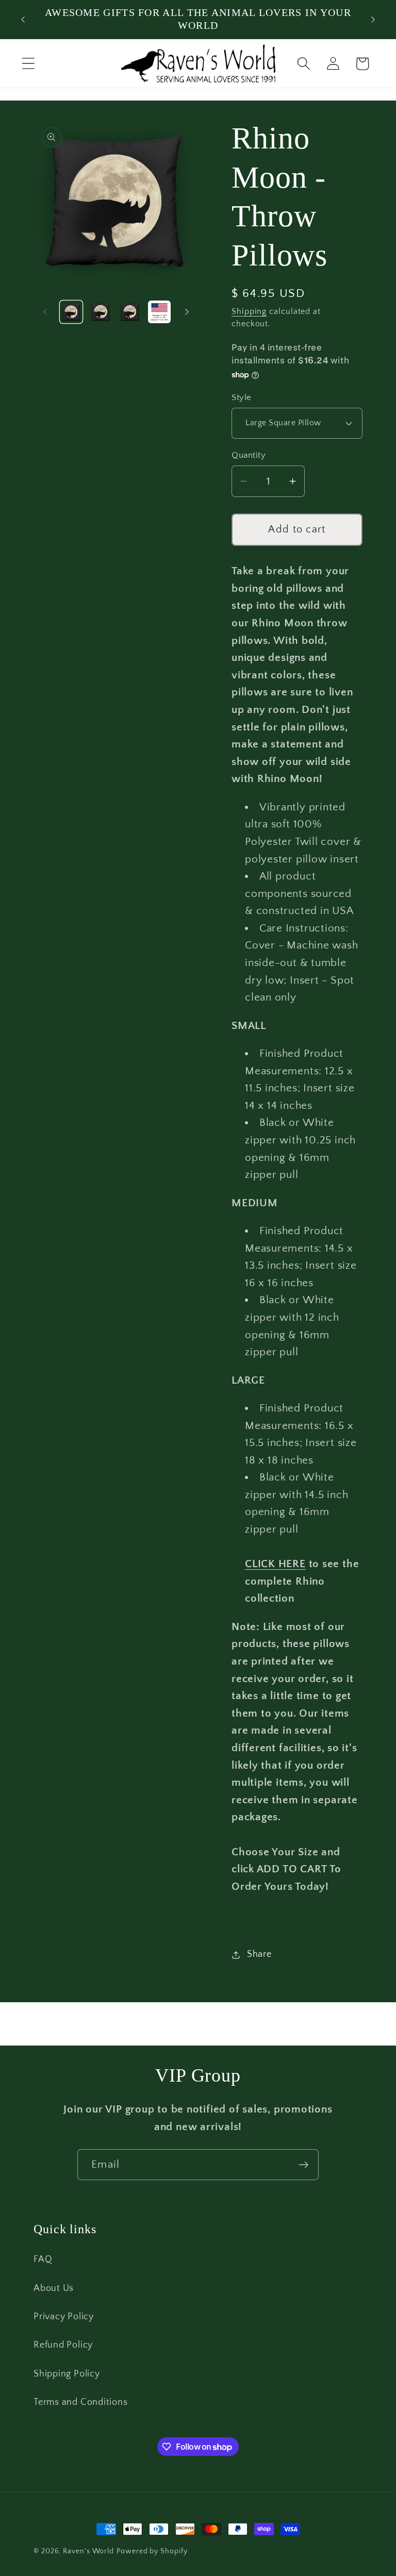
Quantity (249, 455)
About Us (54, 2288)
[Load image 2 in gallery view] (101, 312)
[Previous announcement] (23, 20)
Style (242, 397)
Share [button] (259, 1954)
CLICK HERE (275, 1564)
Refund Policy (63, 2345)
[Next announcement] (373, 20)
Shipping (249, 312)
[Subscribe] (303, 2165)
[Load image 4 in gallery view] (159, 312)
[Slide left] (45, 312)
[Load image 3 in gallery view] (130, 312)
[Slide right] (187, 312)
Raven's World (88, 2551)
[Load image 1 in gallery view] (71, 312)
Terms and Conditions (81, 2402)
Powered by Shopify (152, 2551)
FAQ (43, 2259)
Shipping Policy (67, 2374)
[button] (28, 64)
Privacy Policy (64, 2317)
